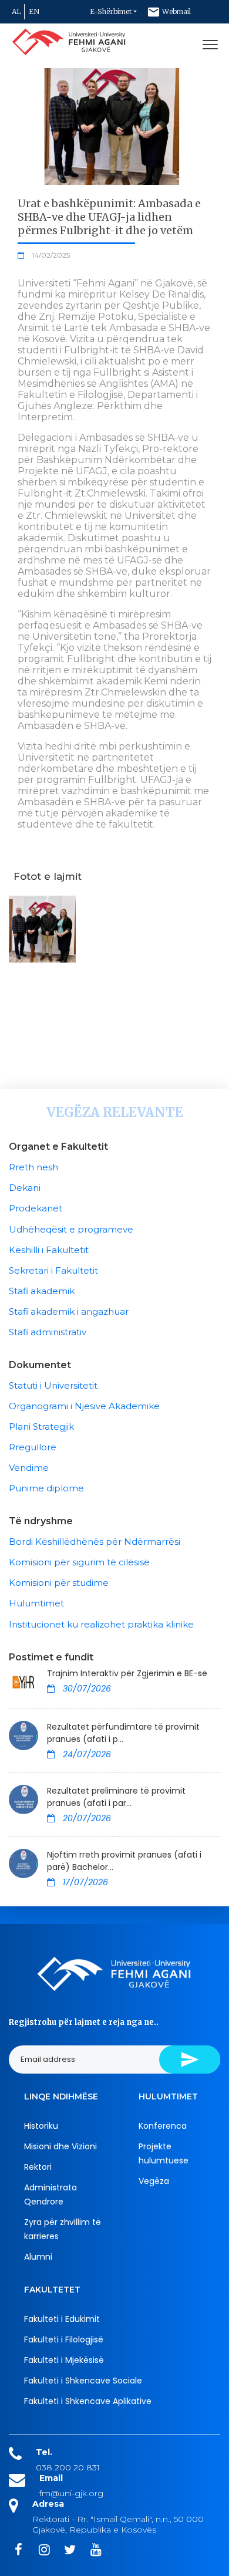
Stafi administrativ (48, 1332)
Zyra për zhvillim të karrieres (63, 2229)
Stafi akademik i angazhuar (69, 1311)
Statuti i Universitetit (53, 1385)
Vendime (29, 1468)
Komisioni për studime (59, 1583)
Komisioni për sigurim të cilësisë (79, 1562)
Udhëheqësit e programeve (71, 1229)
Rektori (38, 2167)
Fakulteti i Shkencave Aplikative (88, 2401)
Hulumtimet (36, 1603)
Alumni (38, 2257)
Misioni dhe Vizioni (60, 2146)
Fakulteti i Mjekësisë (64, 2360)
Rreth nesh (33, 1167)
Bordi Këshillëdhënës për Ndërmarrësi (95, 1542)
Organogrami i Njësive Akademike (84, 1406)
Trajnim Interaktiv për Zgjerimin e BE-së (127, 1673)
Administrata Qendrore (50, 2195)
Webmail (176, 11)
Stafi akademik (42, 1291)
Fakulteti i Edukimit (62, 2319)
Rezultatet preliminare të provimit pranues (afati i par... (116, 1797)
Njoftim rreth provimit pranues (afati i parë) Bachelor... (124, 1861)
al (16, 11)
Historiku (41, 2126)
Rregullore (33, 1447)
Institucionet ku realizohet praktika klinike (101, 1624)
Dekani (25, 1188)
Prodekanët (36, 1208)
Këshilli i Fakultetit (49, 1250)
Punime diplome (46, 1488)
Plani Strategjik (41, 1427)
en (34, 11)
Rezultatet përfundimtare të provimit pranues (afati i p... (123, 1733)
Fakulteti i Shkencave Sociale (83, 2381)
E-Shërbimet (111, 11)
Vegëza (154, 2181)
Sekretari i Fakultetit (53, 1270)
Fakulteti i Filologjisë (64, 2339)
